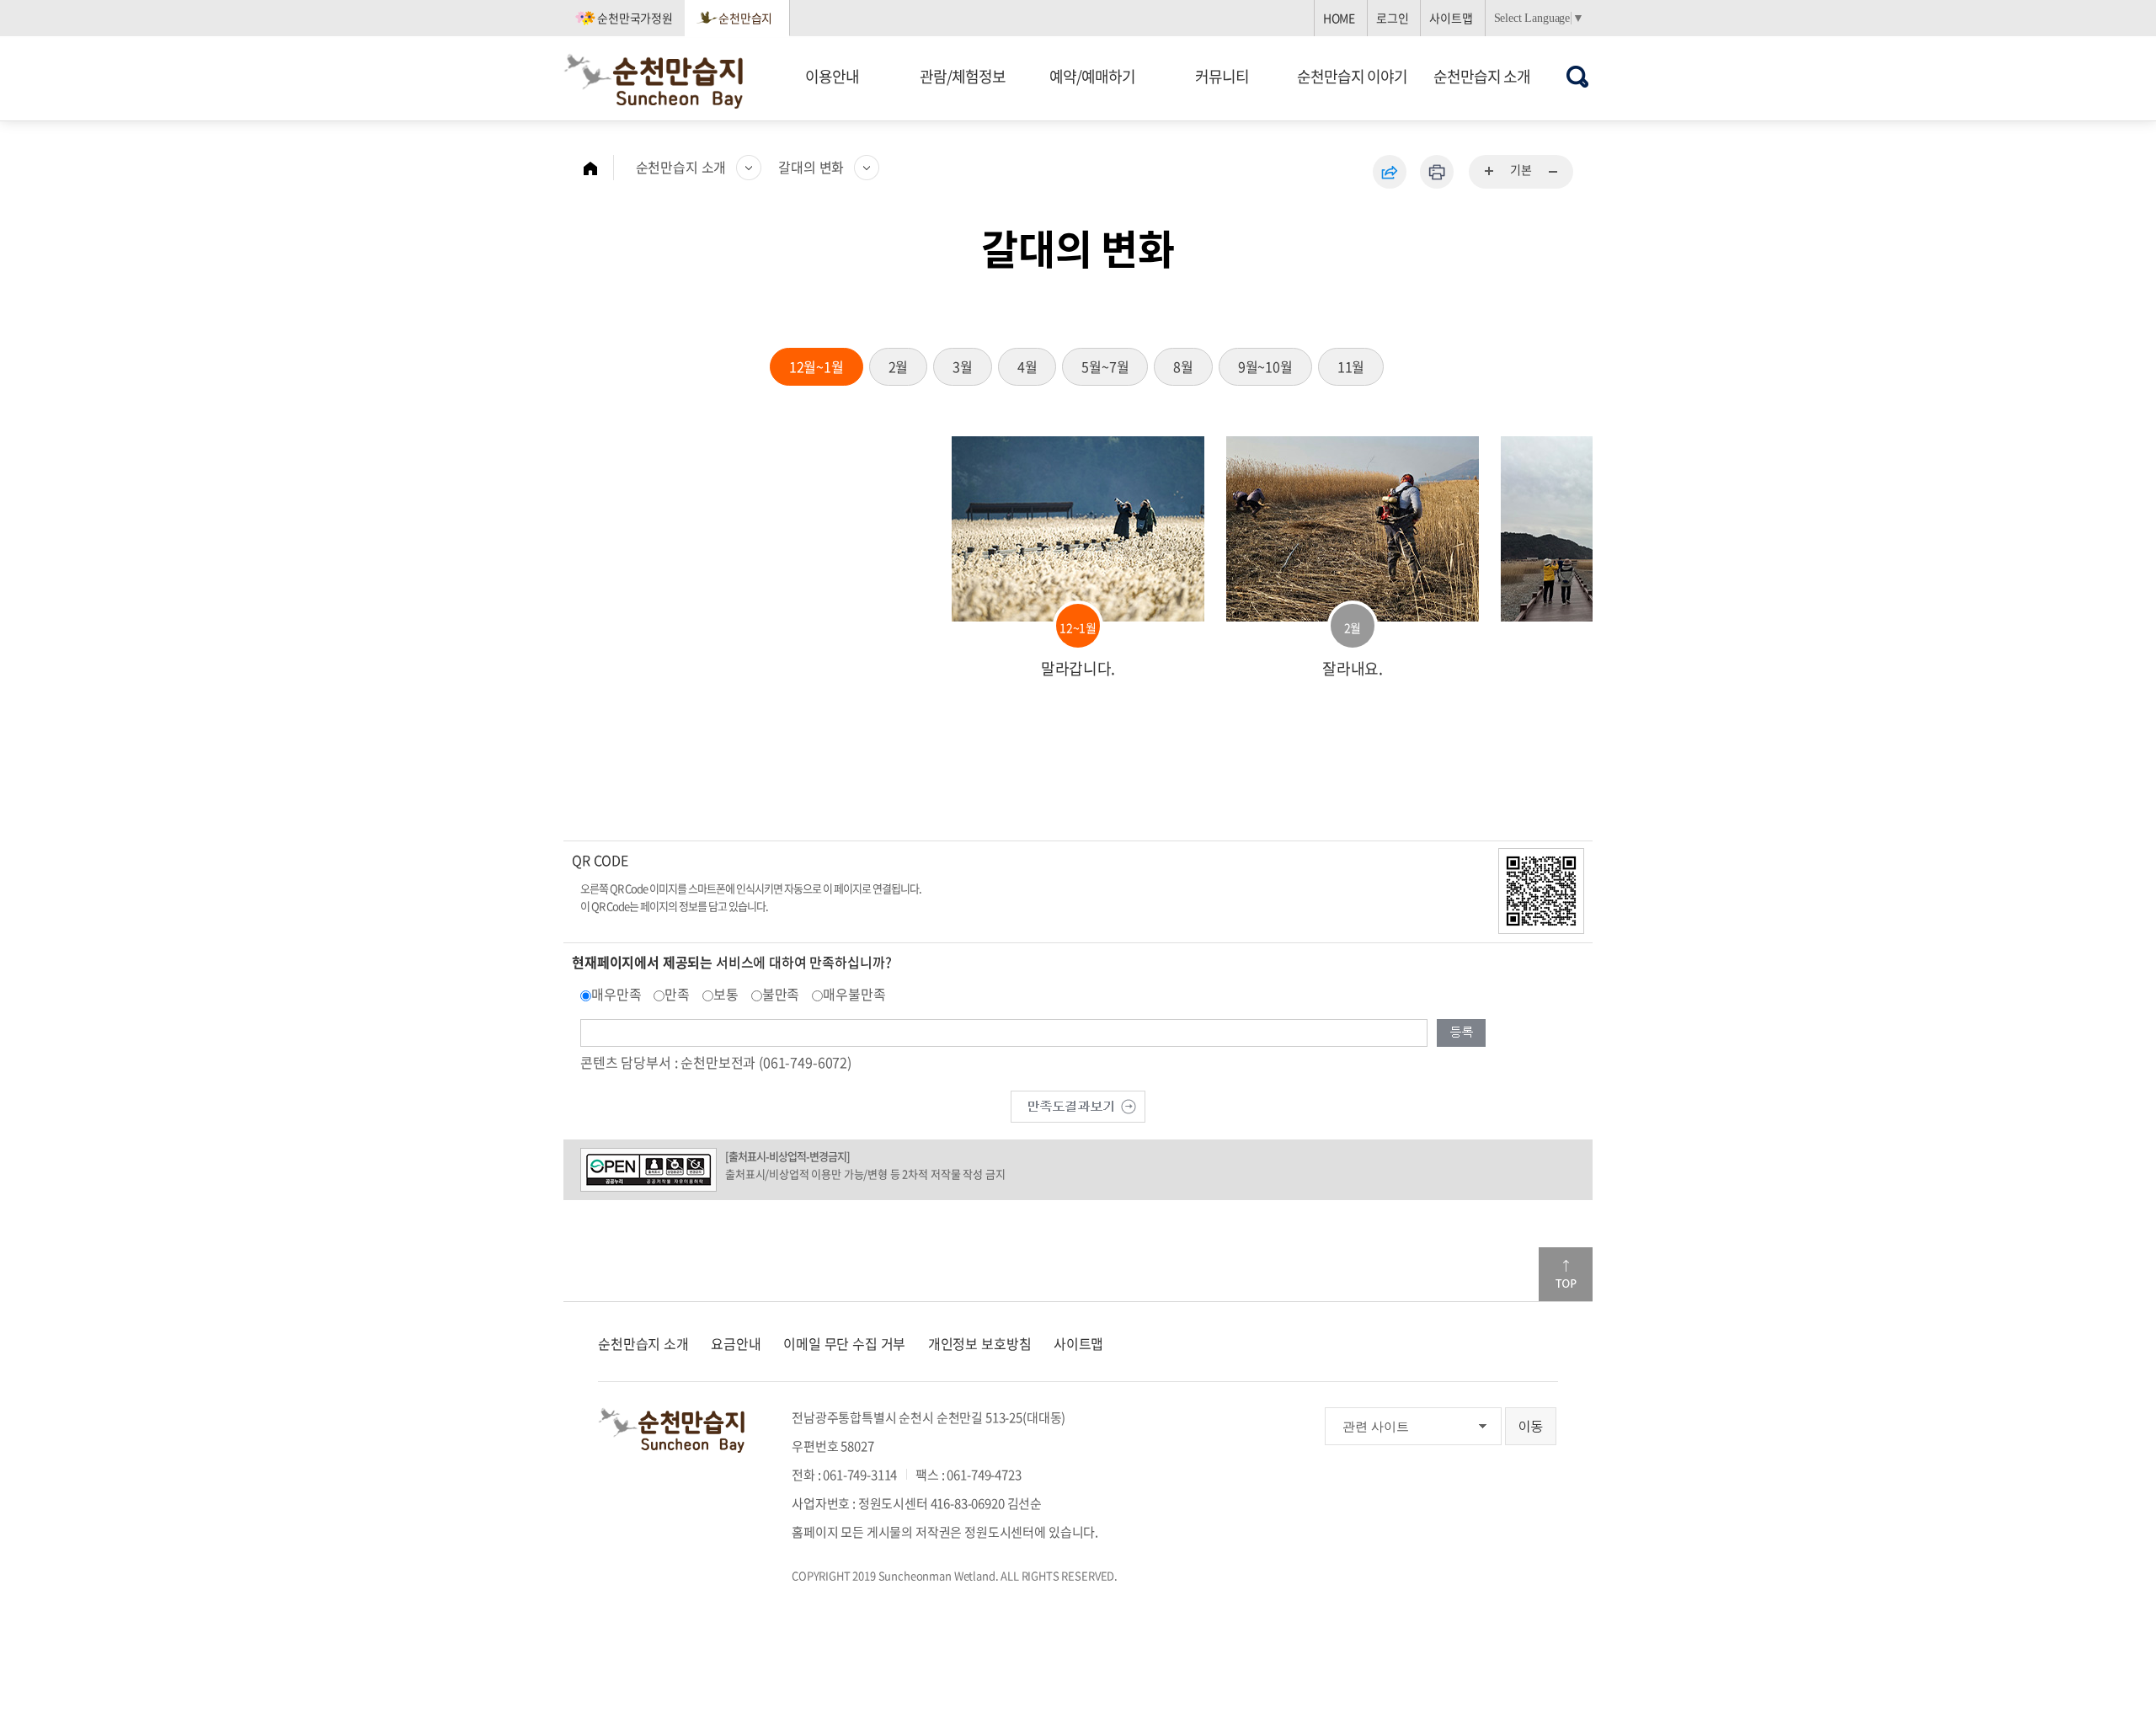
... (1490, 172)
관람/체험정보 (963, 76)
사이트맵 (1451, 18)
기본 (1521, 169)
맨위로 (1566, 1274)
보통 (726, 994)
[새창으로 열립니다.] (1078, 1104)
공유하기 (1390, 172)
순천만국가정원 (635, 18)
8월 (1183, 366)
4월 (1027, 366)
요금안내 (736, 1343)
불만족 (781, 994)
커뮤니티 (1222, 76)
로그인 (1393, 18)
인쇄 (1437, 172)
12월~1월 (817, 366)
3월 (963, 366)
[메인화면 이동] (599, 168)
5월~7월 (1105, 366)
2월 (899, 366)
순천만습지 (745, 18)
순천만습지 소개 (1482, 76)
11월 (1351, 366)
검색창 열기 (1578, 76)
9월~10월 (1265, 366)
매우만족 (616, 994)
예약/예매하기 (1092, 76)
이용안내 (832, 76)
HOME (1339, 18)
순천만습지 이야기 (1352, 76)
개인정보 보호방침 (980, 1343)
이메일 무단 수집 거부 (844, 1343)
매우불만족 (854, 994)
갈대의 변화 (811, 167)
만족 (677, 994)
